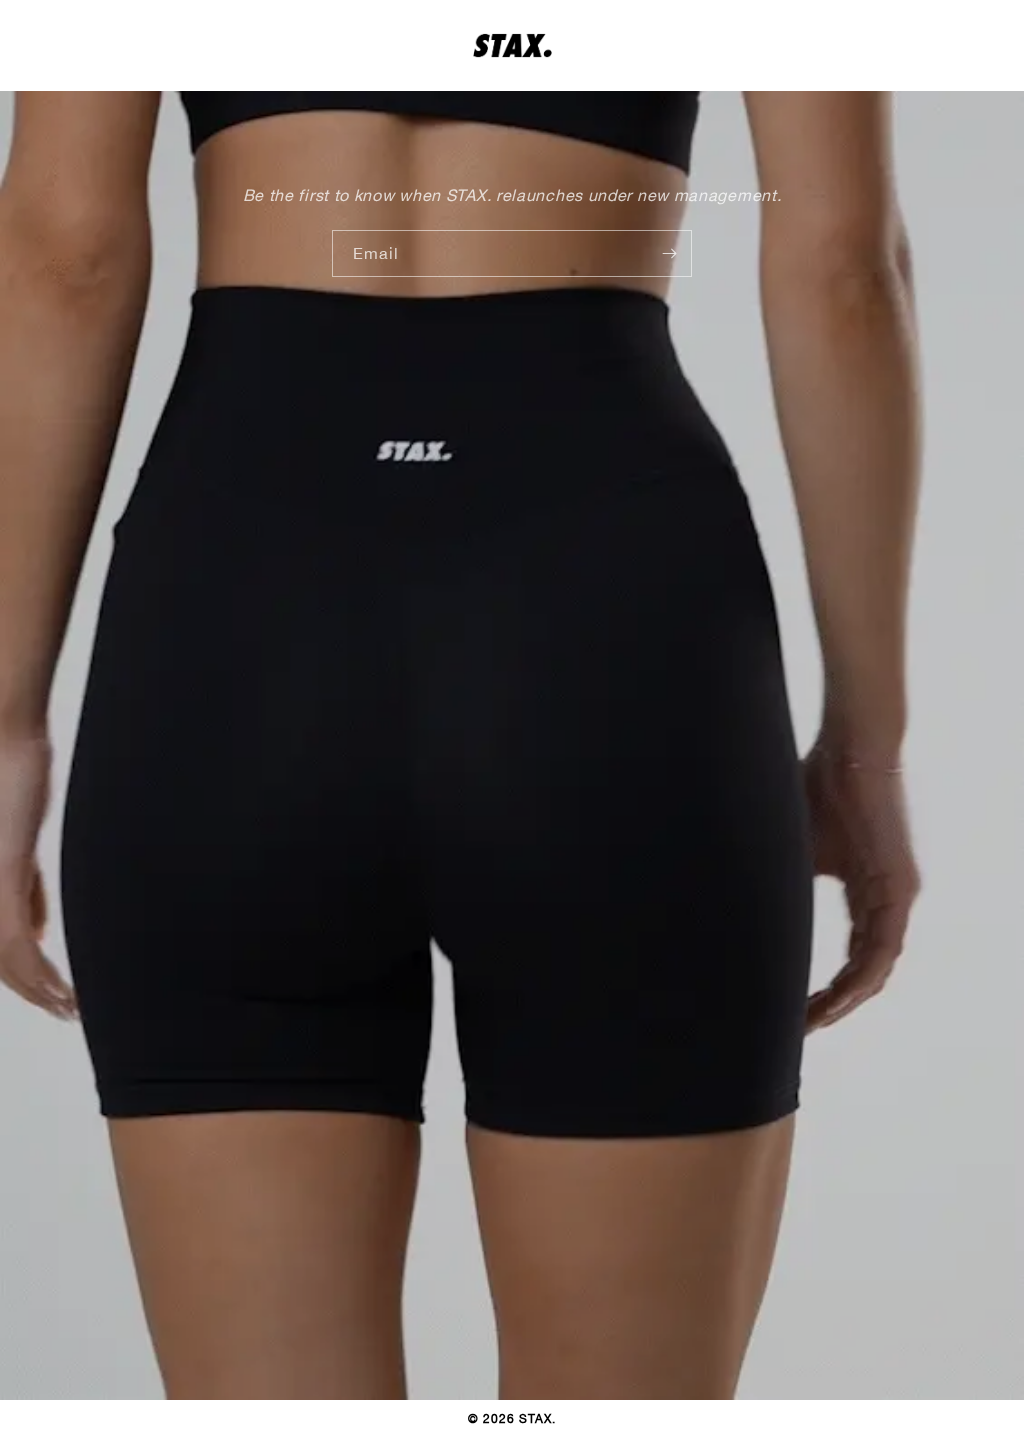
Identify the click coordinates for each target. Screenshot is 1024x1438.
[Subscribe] (669, 253)
